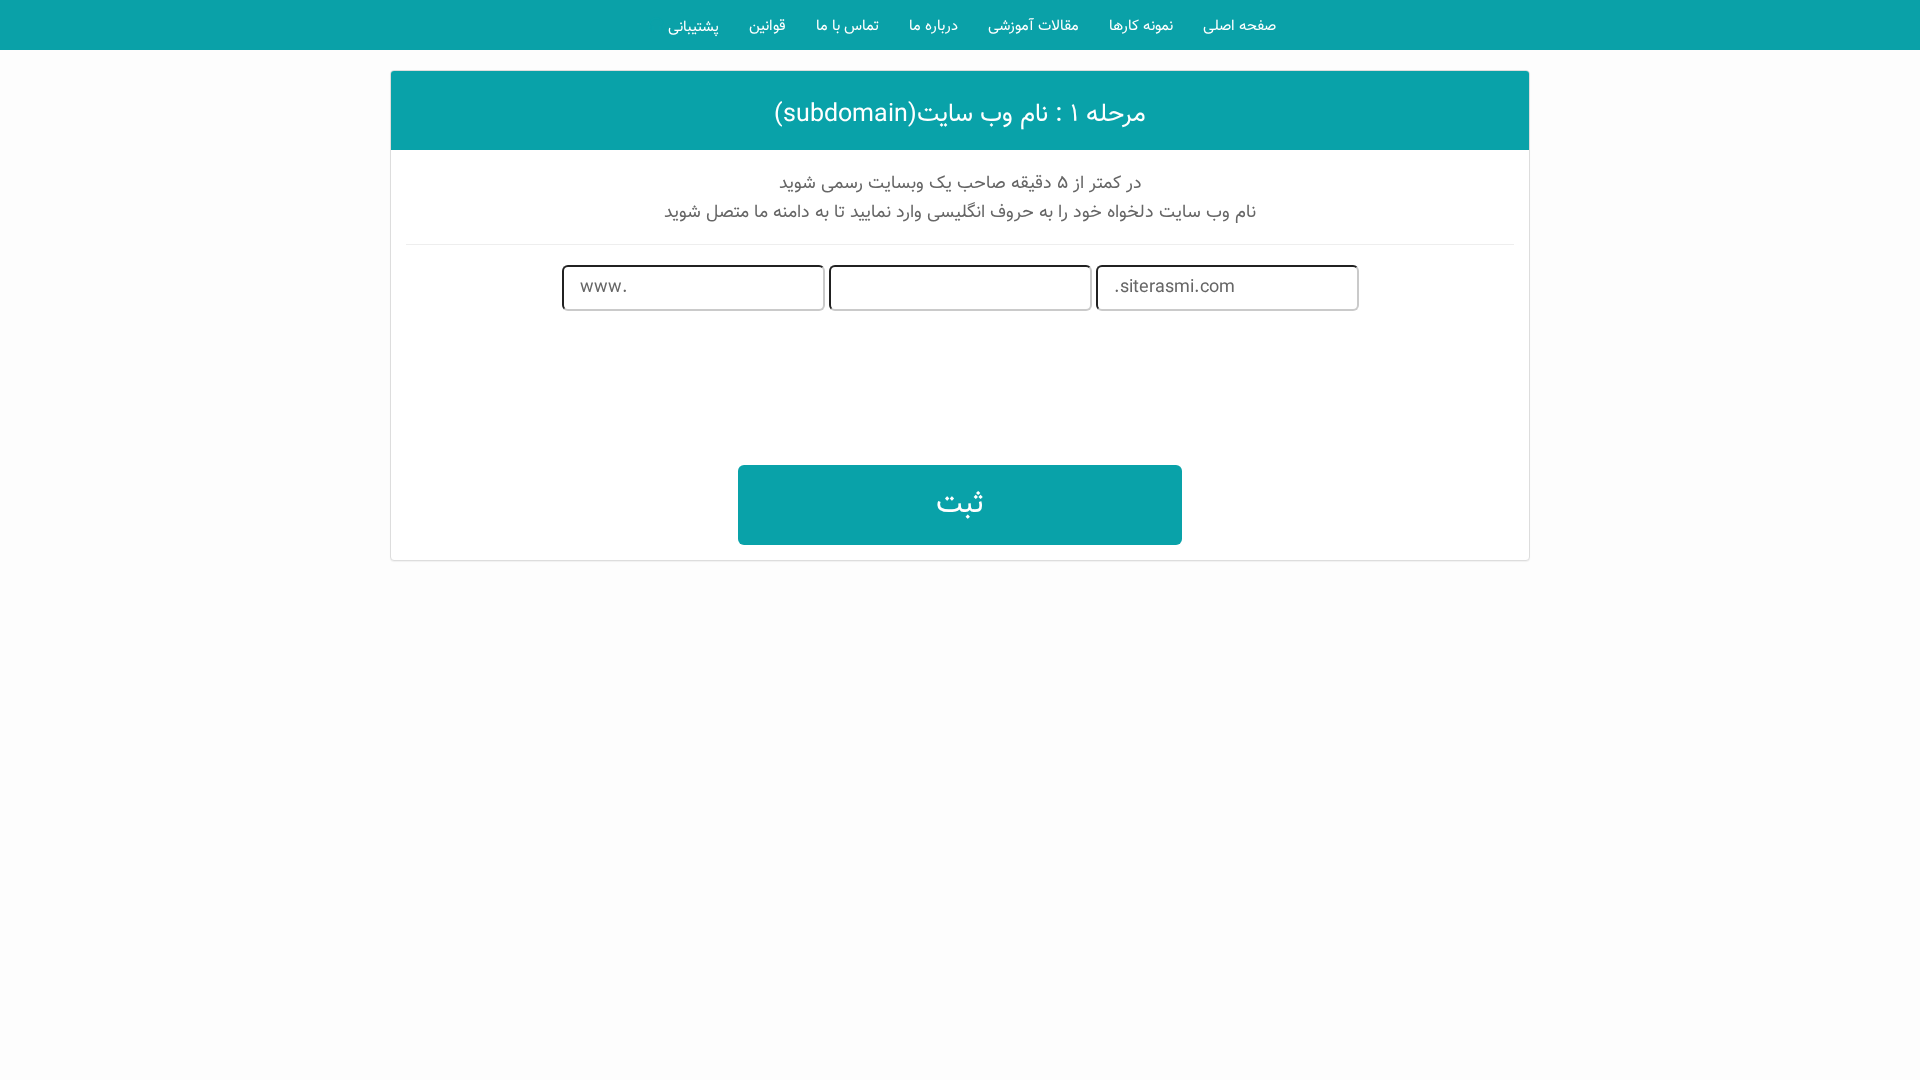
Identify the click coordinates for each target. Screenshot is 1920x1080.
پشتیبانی (691, 27)
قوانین (767, 26)
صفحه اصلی (1239, 26)
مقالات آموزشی (1033, 26)
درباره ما (933, 26)
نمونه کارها (1141, 26)
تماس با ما (847, 26)
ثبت (960, 504)
